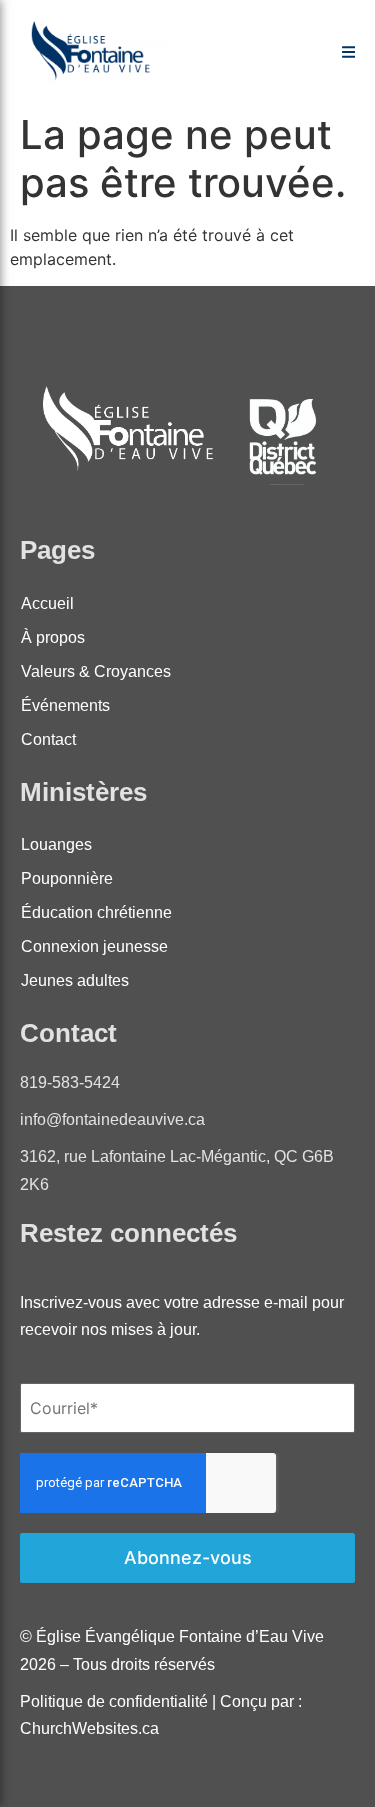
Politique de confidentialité (116, 1701)
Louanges (56, 844)
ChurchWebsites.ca (89, 1728)
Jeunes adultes (75, 980)
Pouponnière (67, 878)
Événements (65, 705)
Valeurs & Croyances (96, 671)
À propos (53, 637)
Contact (48, 739)
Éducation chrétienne (96, 912)
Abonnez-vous (188, 1557)
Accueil (47, 603)
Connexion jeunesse (94, 946)
